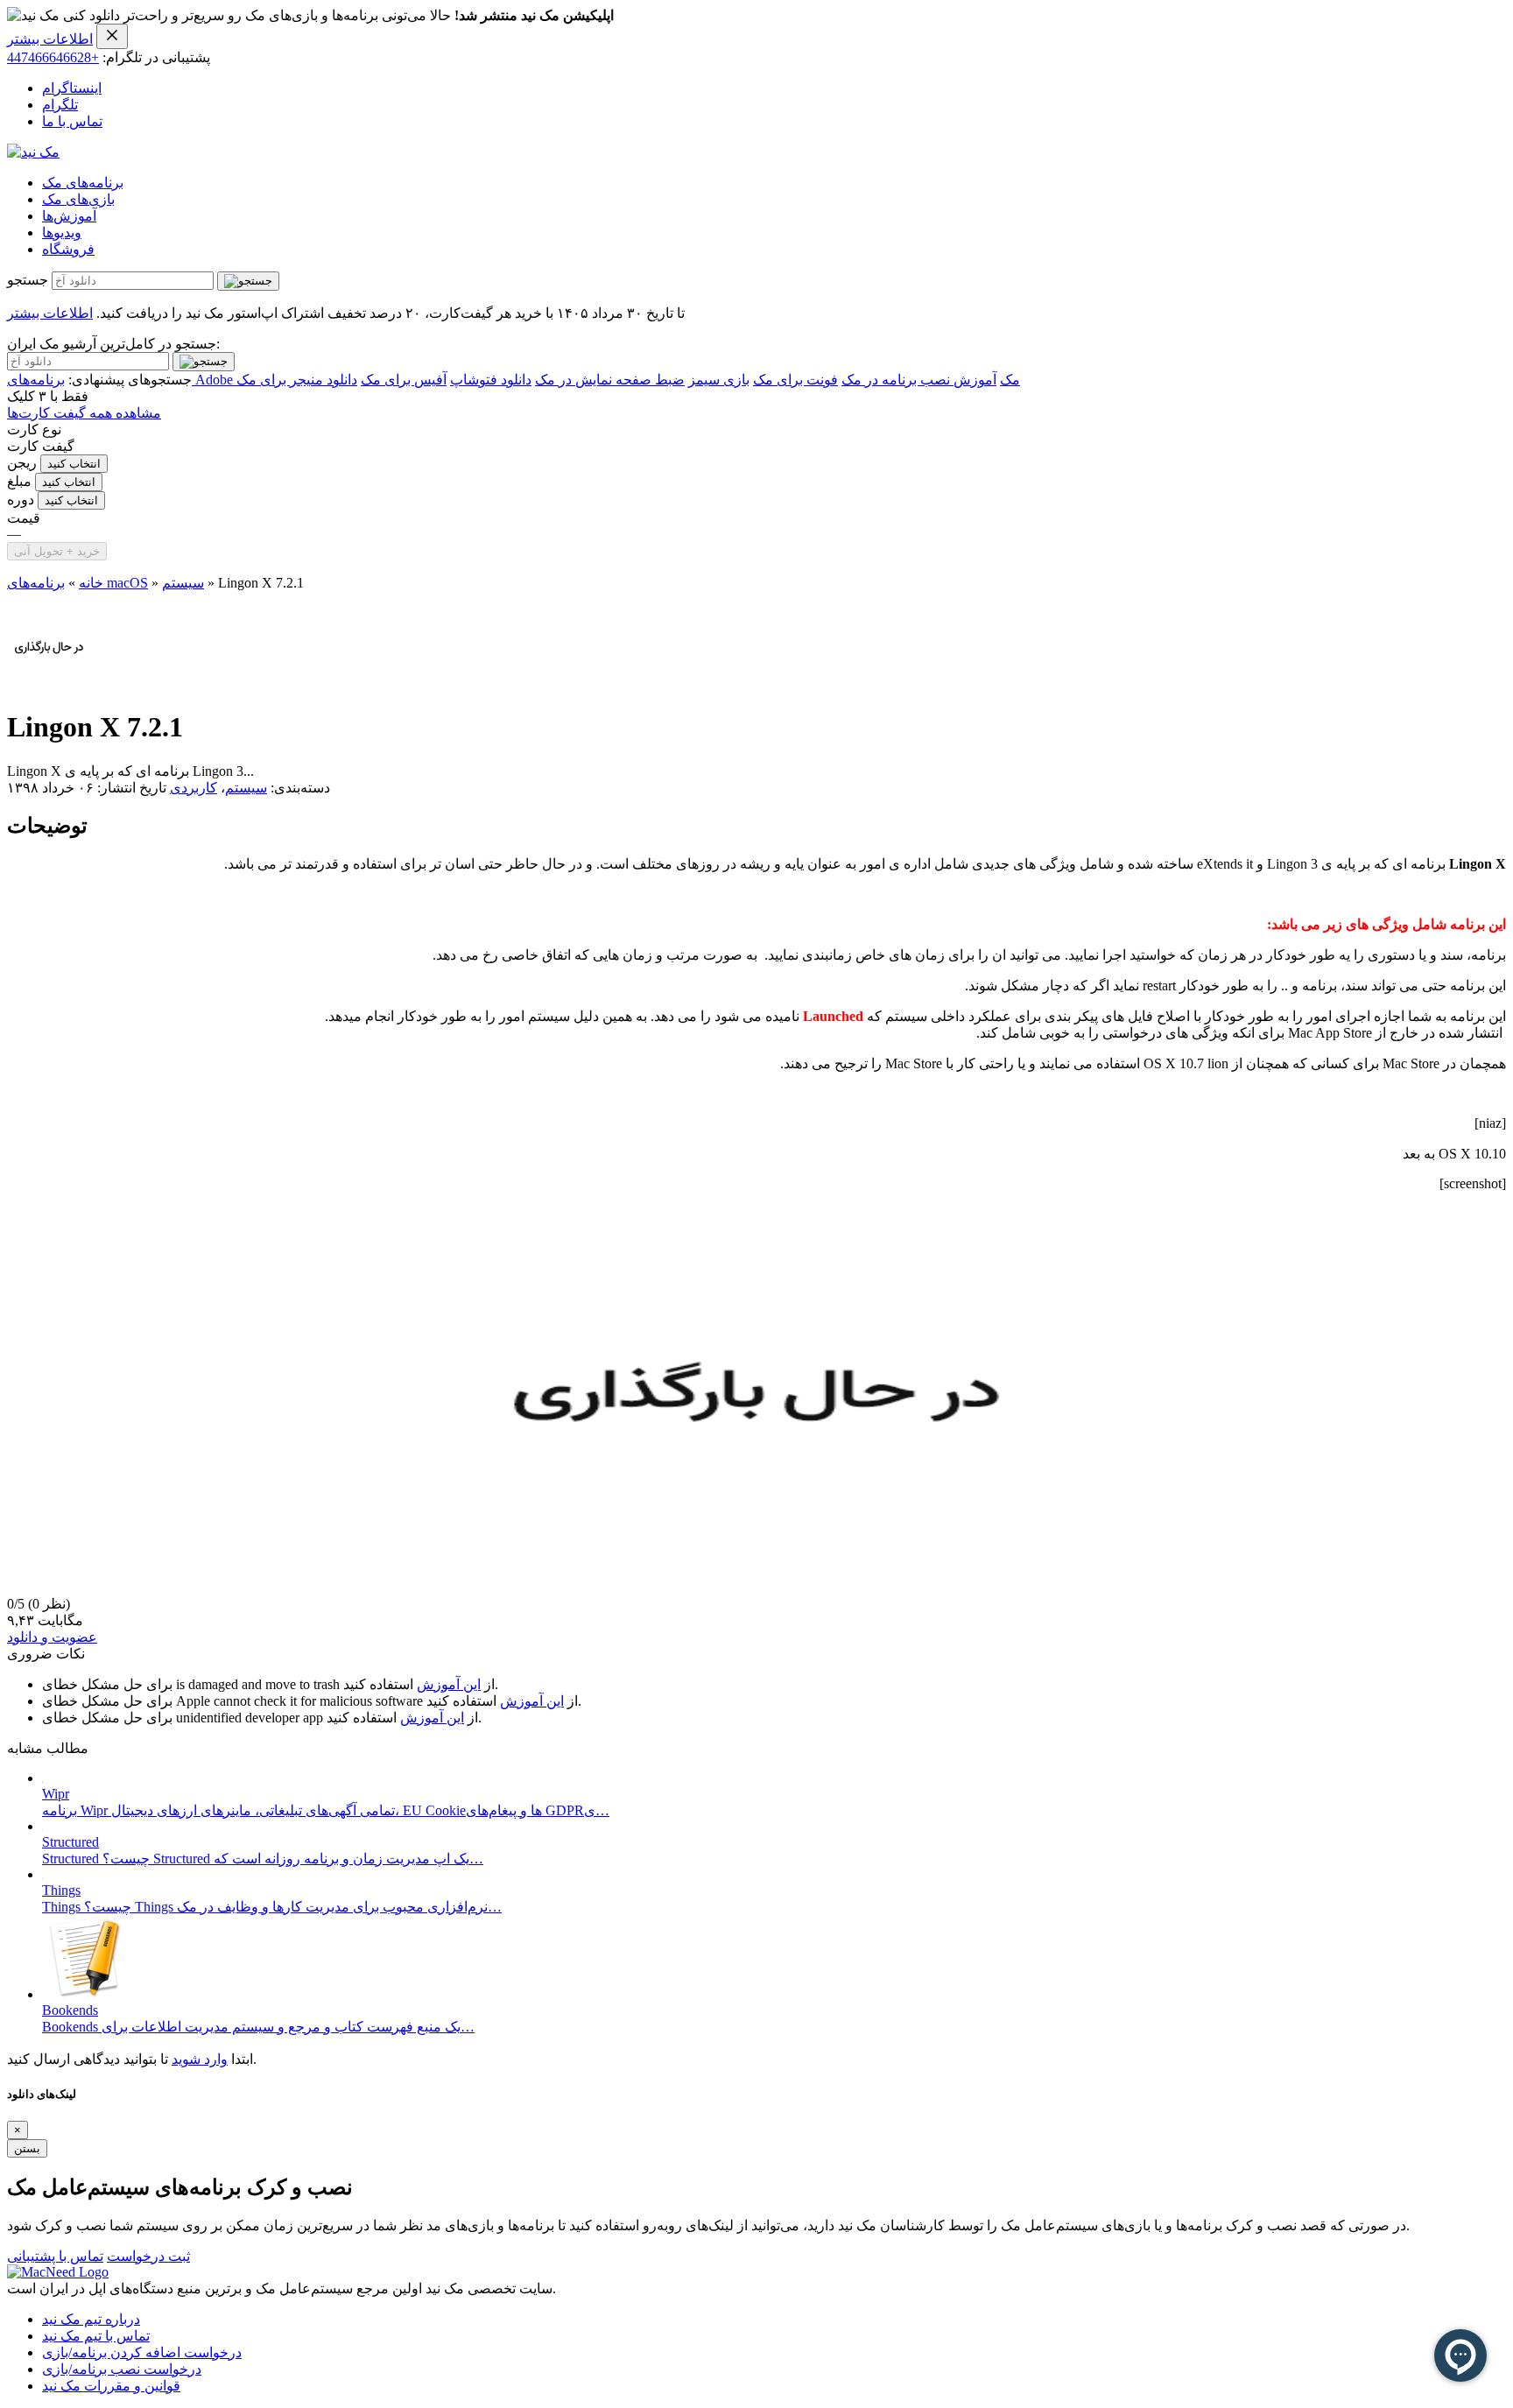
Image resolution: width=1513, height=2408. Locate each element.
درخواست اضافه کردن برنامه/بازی (142, 2352)
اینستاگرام (72, 88)
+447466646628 (53, 57)
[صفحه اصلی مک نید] (33, 152)
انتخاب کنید (74, 464)
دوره (21, 500)
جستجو (28, 280)
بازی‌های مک (78, 199)
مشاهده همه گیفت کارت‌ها (84, 413)
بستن (27, 2148)
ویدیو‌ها (62, 232)
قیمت (24, 518)
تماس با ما (72, 121)
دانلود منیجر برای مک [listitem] (297, 380)
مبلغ (19, 481)
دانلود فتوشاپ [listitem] (491, 380)
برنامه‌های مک (83, 183)
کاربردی (194, 788)
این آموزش (449, 1684)
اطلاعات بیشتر (50, 39)
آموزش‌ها (69, 216)
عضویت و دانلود (52, 1637)
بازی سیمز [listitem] (719, 380)
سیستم (183, 583)
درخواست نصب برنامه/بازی (122, 2369)
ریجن (22, 463)
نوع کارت (34, 429)
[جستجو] (248, 281)
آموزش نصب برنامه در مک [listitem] (919, 380)
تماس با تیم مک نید (96, 2336)
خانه (91, 583)
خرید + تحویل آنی (57, 551)
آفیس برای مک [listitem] (404, 380)
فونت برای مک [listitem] (795, 380)
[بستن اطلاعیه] (112, 36)
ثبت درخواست (148, 2256)
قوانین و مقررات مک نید (111, 2386)
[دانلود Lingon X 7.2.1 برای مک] (49, 684)
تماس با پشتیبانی (55, 2256)
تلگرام (60, 105)
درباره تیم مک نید (91, 2319)
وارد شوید (200, 2059)
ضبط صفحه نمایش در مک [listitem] (610, 380)
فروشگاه (68, 249)
